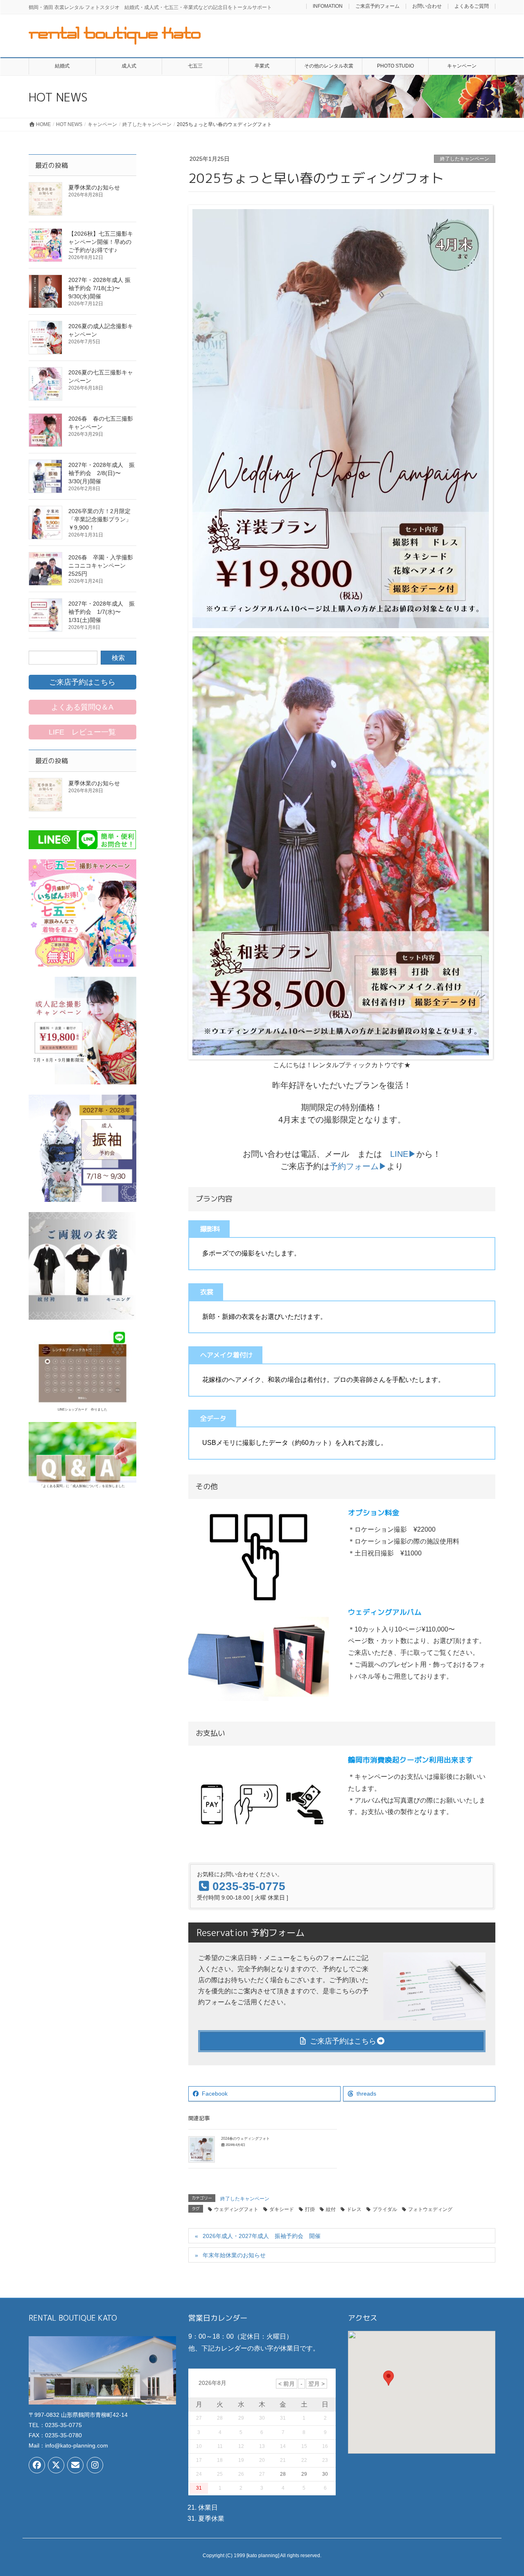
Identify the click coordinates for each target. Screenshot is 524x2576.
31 (199, 2488)
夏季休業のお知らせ (94, 187)
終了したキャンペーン (465, 159)
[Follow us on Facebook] (37, 2465)
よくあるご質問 (472, 6)
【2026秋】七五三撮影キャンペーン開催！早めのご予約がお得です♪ (101, 242)
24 (199, 2474)
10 (199, 2446)
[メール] (75, 2465)
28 (283, 2474)
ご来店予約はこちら (342, 2041)
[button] (388, 2378)
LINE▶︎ (403, 1154)
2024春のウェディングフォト (245, 2139)
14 (283, 2446)
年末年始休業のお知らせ (234, 2255)
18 (220, 2460)
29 (304, 2474)
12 (241, 2446)
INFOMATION (328, 6)
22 (304, 2460)
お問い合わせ (427, 6)
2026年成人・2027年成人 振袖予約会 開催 (262, 2236)
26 (241, 2474)
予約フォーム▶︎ (358, 1166)
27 (262, 2474)
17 (199, 2460)
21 (283, 2460)
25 (220, 2474)
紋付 (331, 2209)
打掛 (310, 2209)
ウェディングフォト (236, 2209)
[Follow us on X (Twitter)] (56, 2465)
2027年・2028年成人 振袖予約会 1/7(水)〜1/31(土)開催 (102, 612)
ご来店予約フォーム (377, 6)
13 (262, 2446)
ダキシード (282, 2209)
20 (262, 2460)
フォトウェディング (430, 2209)
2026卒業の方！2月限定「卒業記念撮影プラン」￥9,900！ (100, 519)
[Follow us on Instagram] (95, 2465)
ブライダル (385, 2209)
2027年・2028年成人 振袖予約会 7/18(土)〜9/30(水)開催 (99, 288)
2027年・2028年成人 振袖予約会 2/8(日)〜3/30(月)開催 (102, 473)
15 (304, 2446)
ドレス (354, 2209)
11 (220, 2446)
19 (241, 2460)
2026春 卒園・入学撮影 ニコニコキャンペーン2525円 (104, 566)
